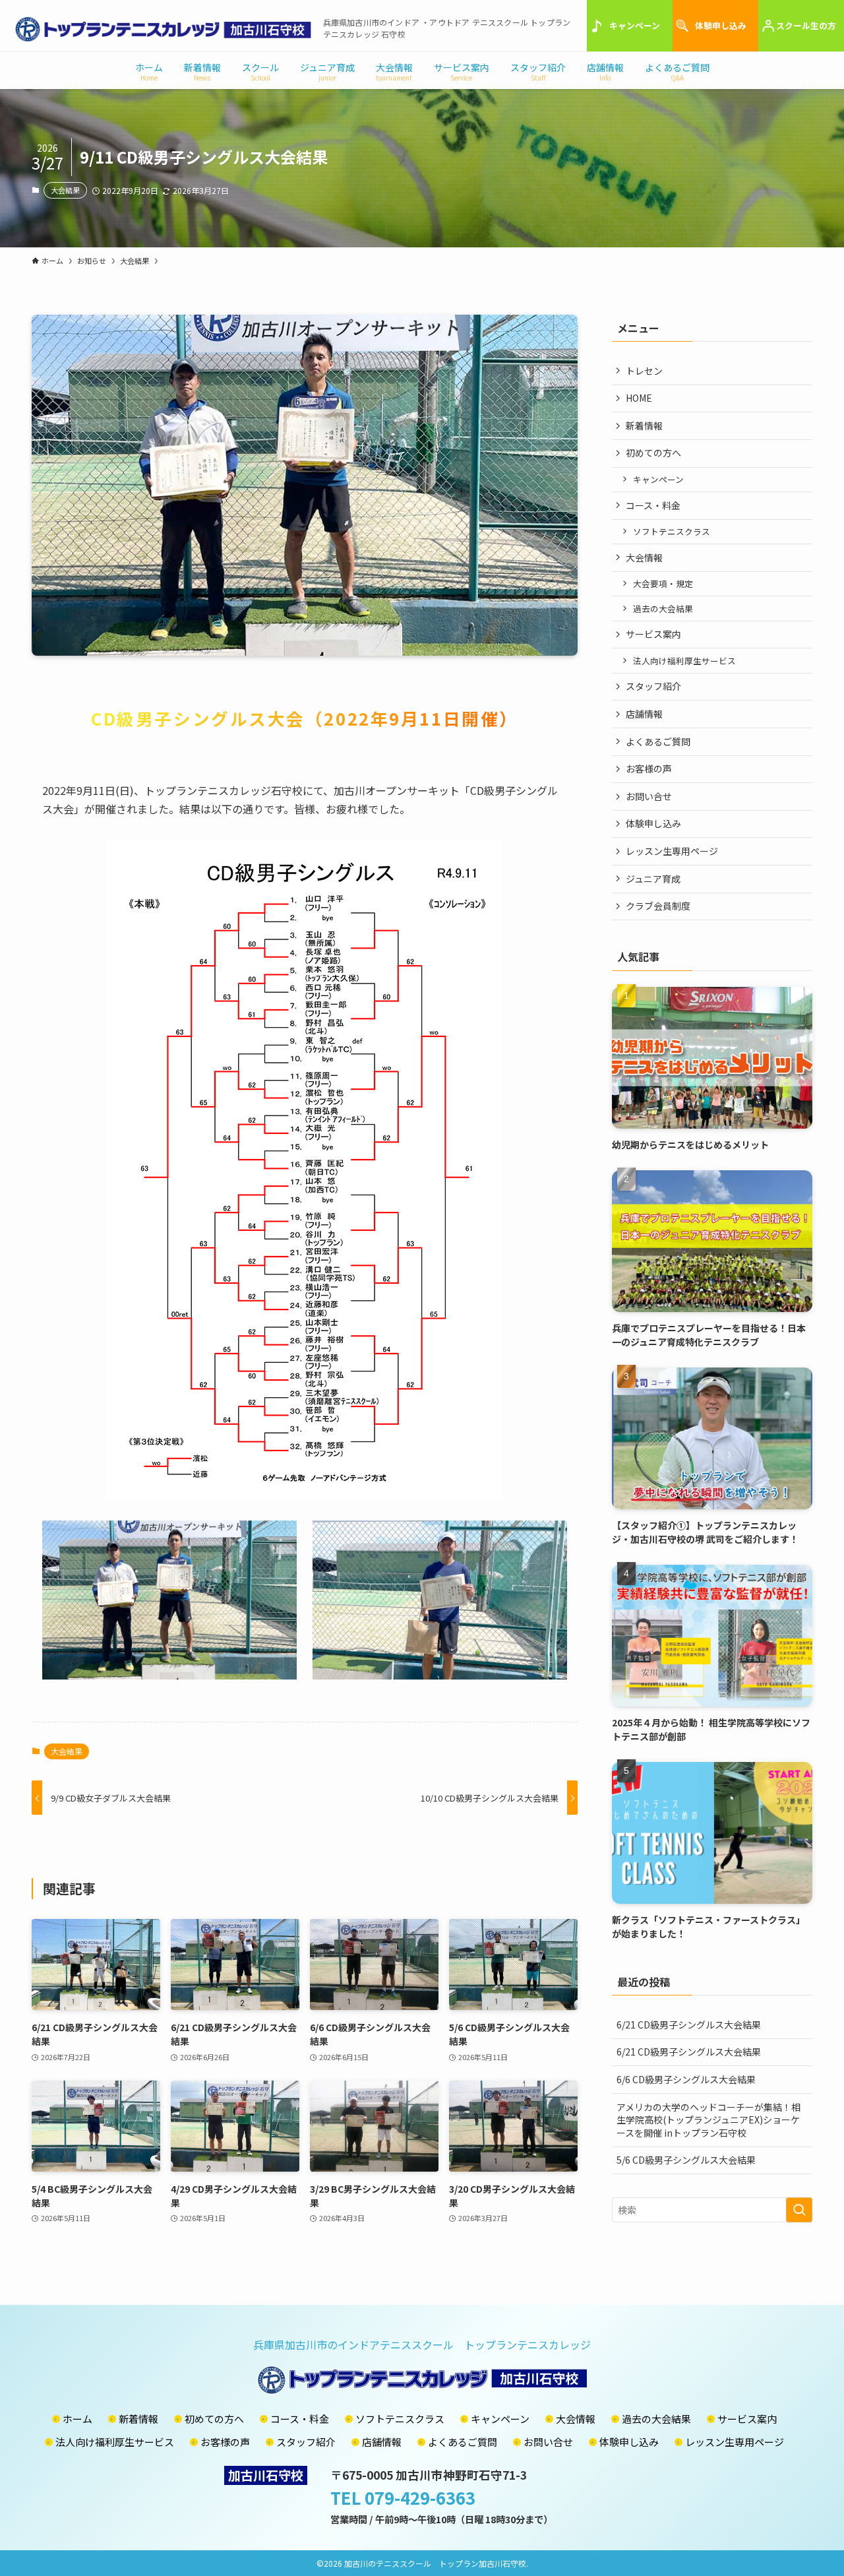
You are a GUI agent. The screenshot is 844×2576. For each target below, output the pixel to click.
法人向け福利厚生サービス (684, 661)
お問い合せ (649, 796)
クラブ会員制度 (658, 906)
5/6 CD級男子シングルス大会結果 (686, 2160)
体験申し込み (721, 25)
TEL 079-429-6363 (403, 2497)
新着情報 (644, 425)
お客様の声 (649, 769)
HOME (639, 398)
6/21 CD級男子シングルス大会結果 (689, 2025)
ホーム (77, 2419)
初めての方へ (653, 453)
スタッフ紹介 (653, 686)
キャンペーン (635, 25)
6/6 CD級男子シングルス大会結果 (686, 2079)
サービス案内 (653, 634)
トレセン (644, 371)
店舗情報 (644, 714)
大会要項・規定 (663, 583)
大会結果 (65, 190)
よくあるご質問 (658, 741)
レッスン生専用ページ (672, 851)
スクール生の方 (806, 25)
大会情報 (644, 557)
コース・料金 (653, 505)
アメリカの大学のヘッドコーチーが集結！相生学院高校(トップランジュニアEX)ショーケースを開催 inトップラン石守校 (708, 2120)
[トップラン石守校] (163, 29)
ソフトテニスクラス (672, 531)
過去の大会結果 (663, 609)
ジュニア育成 (653, 879)
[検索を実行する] (799, 2210)
